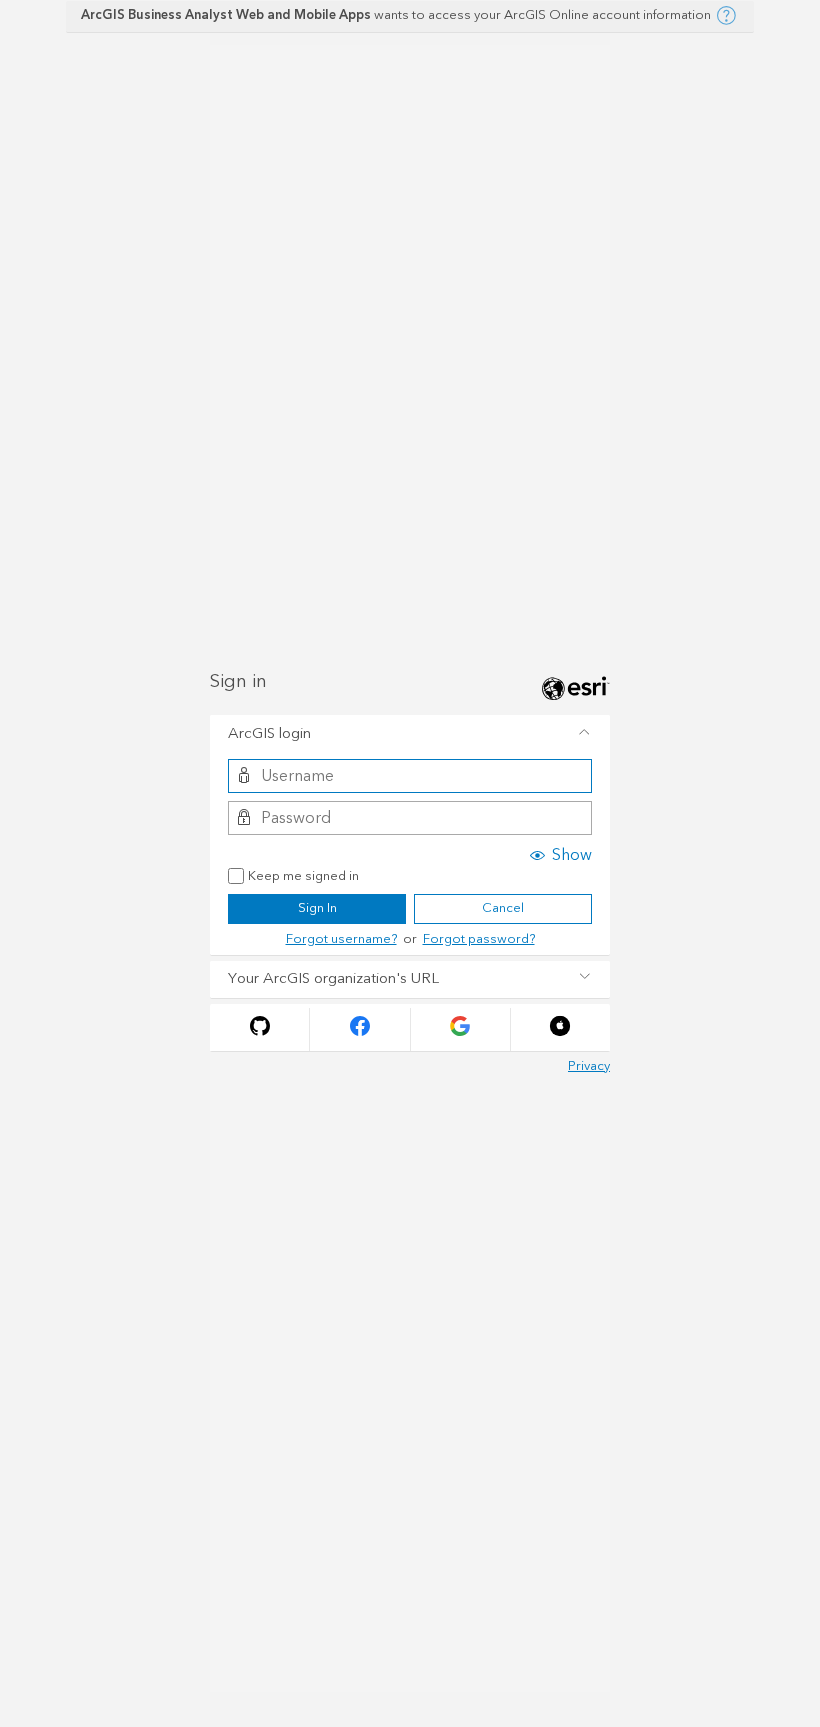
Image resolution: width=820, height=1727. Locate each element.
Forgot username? (341, 939)
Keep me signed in (303, 877)
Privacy (589, 1066)
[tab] (410, 734)
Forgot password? (479, 939)
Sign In (317, 908)
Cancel (503, 908)
